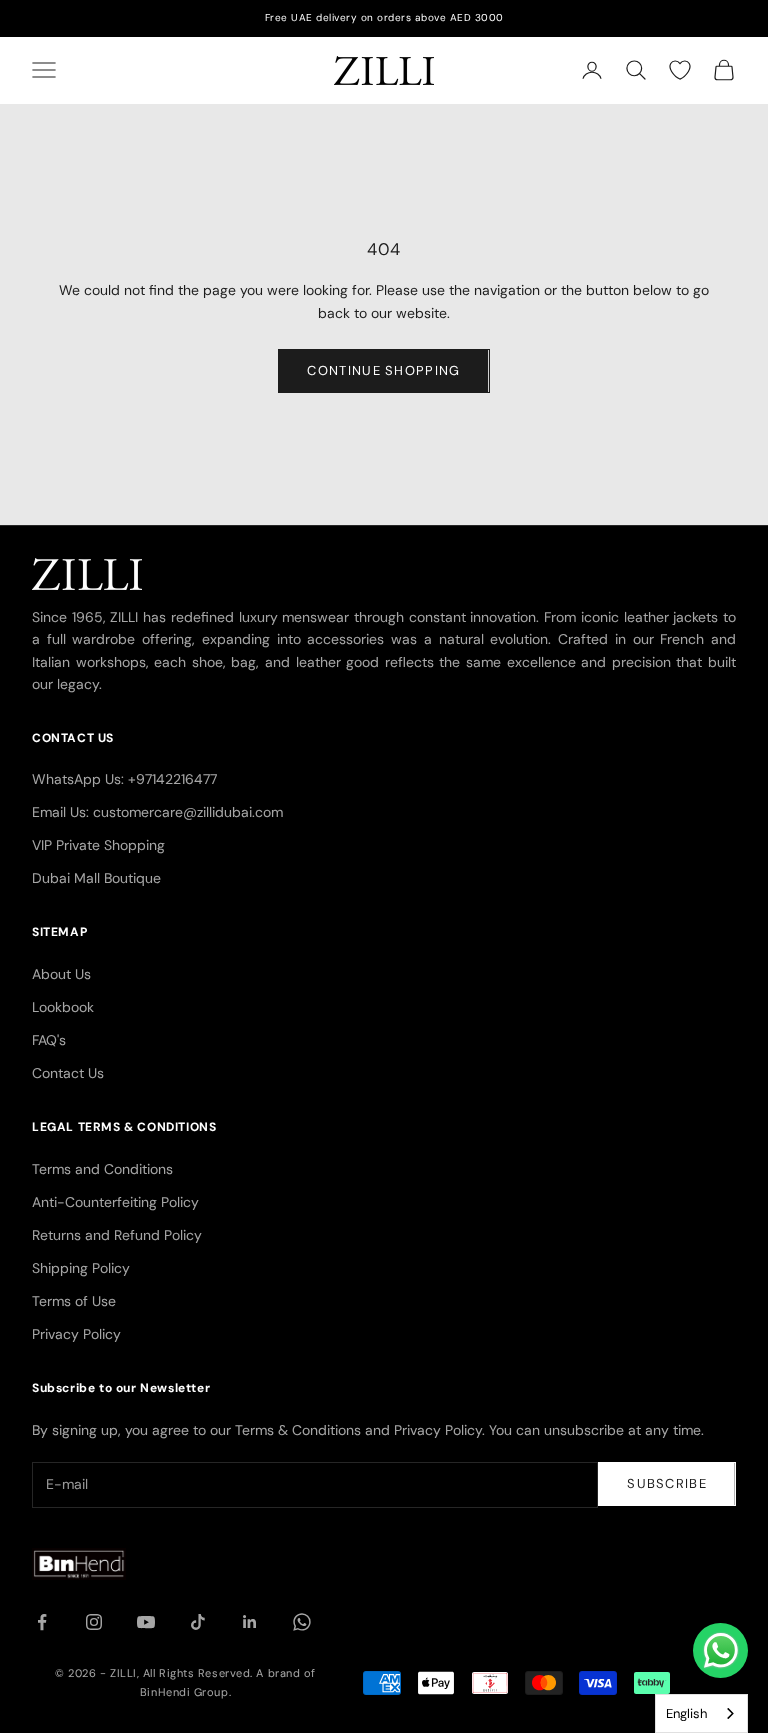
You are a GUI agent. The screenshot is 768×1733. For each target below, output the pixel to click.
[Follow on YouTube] (146, 1622)
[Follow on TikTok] (198, 1622)
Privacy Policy (76, 1334)
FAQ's (49, 1040)
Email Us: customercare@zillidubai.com (157, 812)
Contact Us (68, 1073)
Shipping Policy (81, 1268)
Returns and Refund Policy (117, 1235)
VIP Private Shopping (98, 845)
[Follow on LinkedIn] (250, 1622)
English (686, 1713)
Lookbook (63, 1007)
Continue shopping (383, 370)
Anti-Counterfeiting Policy (115, 1202)
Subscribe (667, 1483)
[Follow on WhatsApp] (302, 1622)
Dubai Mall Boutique (96, 878)
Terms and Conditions (102, 1169)
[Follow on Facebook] (42, 1622)
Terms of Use (74, 1301)
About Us (61, 974)
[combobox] (701, 1713)
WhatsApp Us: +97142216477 (124, 779)
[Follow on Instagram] (94, 1622)
